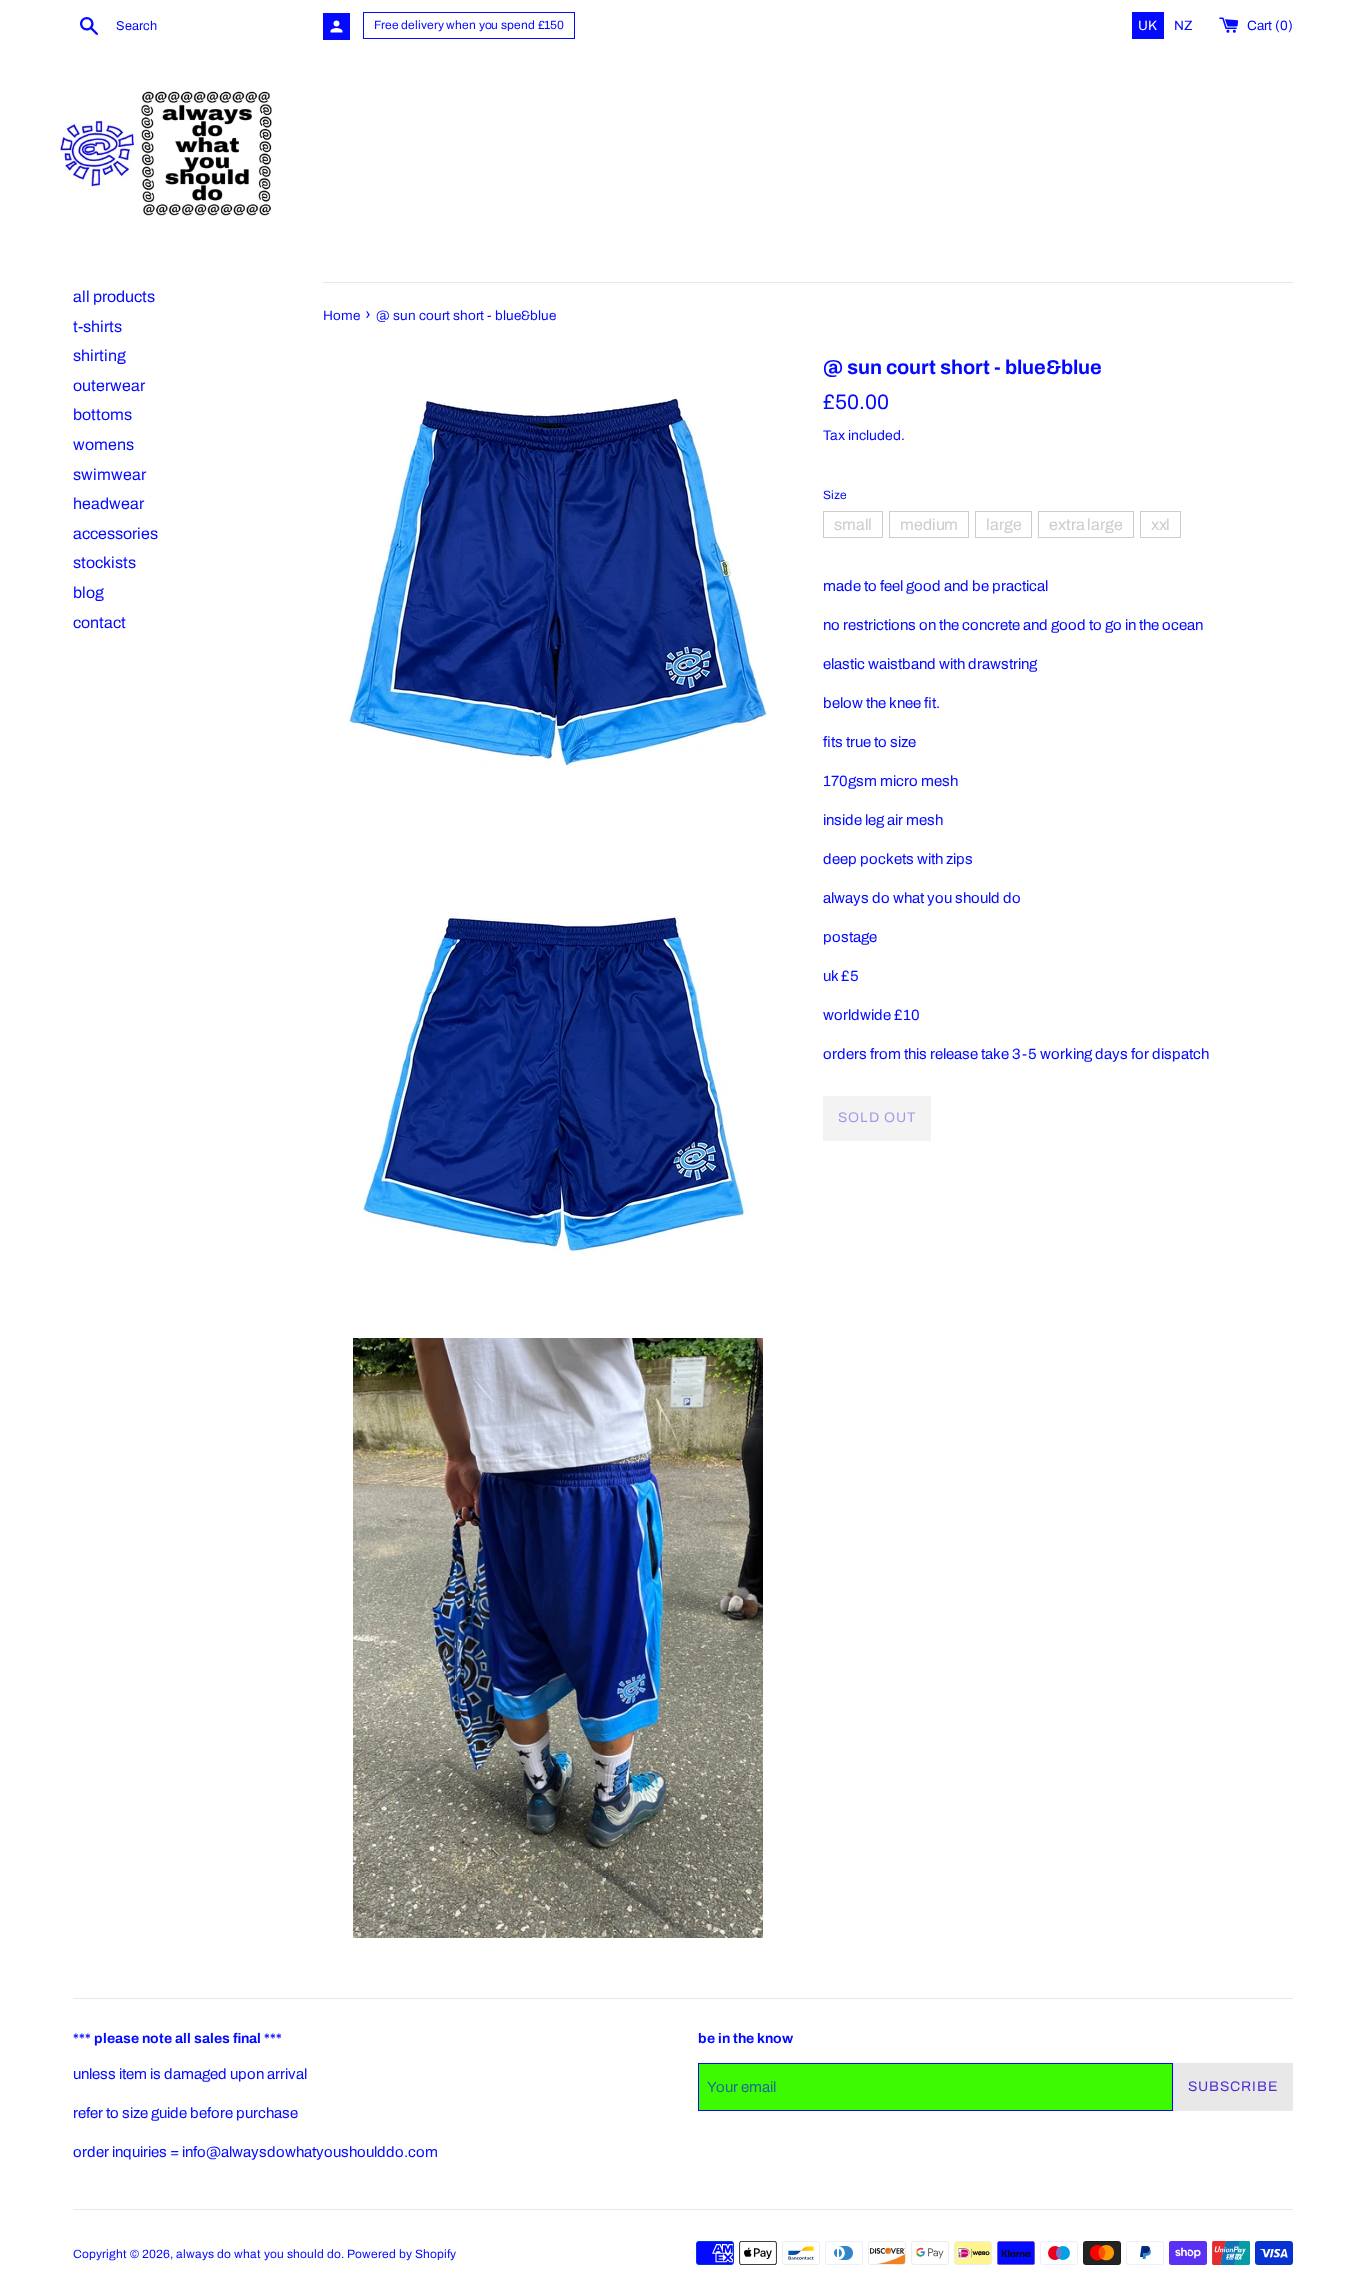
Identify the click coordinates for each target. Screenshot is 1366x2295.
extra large (1085, 523)
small (853, 523)
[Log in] (336, 26)
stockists (104, 562)
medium (929, 523)
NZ (1183, 25)
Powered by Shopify (401, 2254)
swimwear (109, 474)
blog (88, 592)
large (1003, 523)
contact (99, 622)
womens (103, 444)
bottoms (102, 414)
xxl (1161, 523)
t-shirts (97, 326)
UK (1149, 25)
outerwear (109, 385)
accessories (115, 533)
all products (114, 296)
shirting (99, 355)
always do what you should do (258, 2254)
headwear (108, 503)
